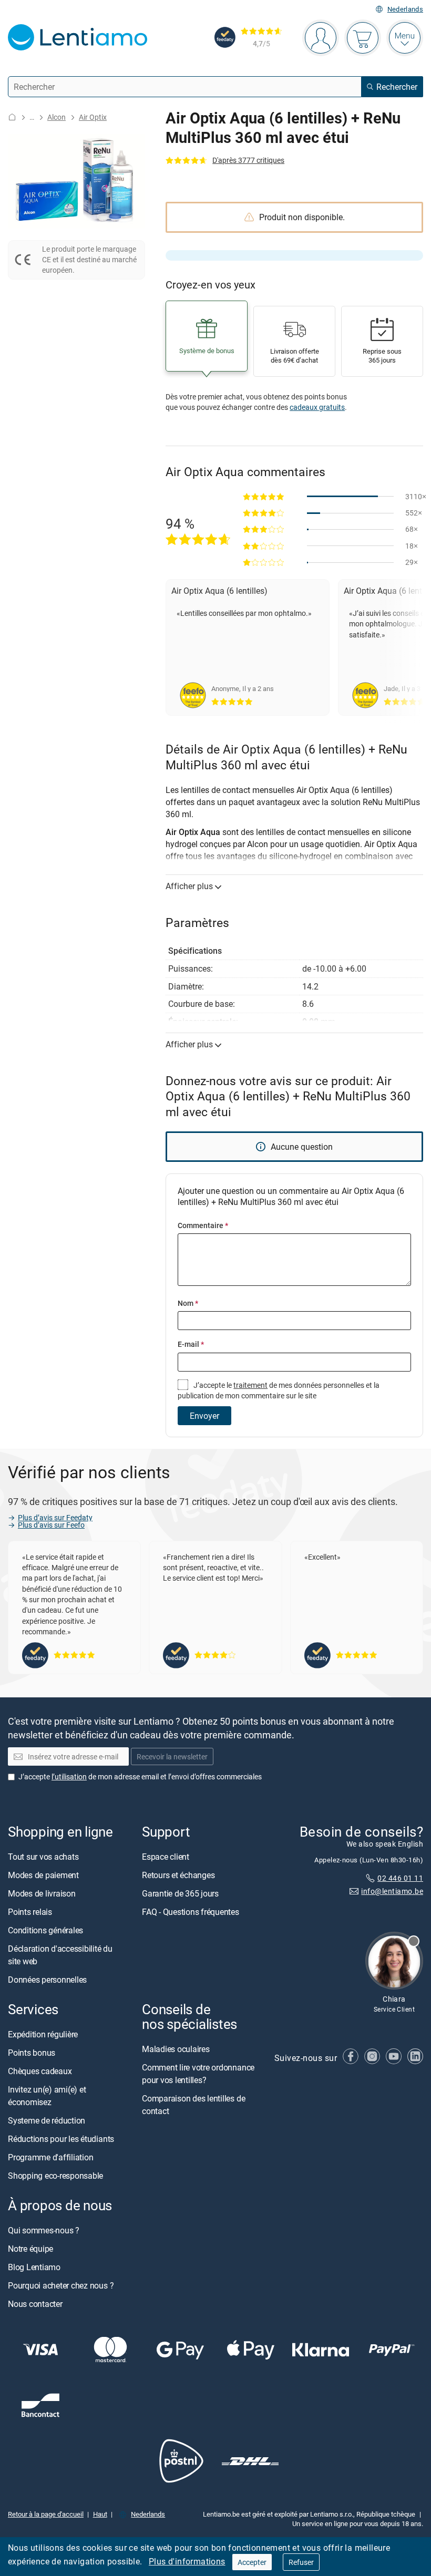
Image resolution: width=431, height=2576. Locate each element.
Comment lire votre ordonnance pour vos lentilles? (198, 2074)
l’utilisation (69, 1776)
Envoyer (204, 1416)
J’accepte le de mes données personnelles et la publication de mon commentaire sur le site (279, 1390)
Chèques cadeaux (40, 2071)
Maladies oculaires (176, 2049)
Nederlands (405, 9)
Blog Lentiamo (34, 2267)
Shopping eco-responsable (55, 2176)
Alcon (57, 117)
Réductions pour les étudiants (61, 2139)
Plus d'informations (187, 2561)
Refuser (301, 2562)
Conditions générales (45, 1930)
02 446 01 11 (400, 1878)
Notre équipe (30, 2249)
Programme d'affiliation (50, 2157)
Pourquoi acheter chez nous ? (61, 2285)
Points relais (30, 1912)
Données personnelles (47, 1980)
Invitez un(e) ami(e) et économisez (47, 2096)
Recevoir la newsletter (172, 1756)
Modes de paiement (43, 1875)
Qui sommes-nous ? (44, 2230)
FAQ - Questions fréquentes (191, 1912)
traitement (250, 1385)
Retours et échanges (178, 1875)
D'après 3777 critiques (248, 160)
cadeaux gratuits (317, 407)
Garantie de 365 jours (180, 1893)
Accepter (252, 2562)
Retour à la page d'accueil (46, 2514)
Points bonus (32, 2053)
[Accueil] (12, 117)
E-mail (191, 1344)
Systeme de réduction (47, 2120)
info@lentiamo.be (392, 1891)
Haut (100, 2514)
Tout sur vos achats (43, 1857)
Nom (188, 1303)
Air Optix (93, 117)
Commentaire (203, 1225)
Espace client (166, 1857)
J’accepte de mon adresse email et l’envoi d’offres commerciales (140, 1776)
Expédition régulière (43, 2034)
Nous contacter (35, 2304)
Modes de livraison (42, 1893)
